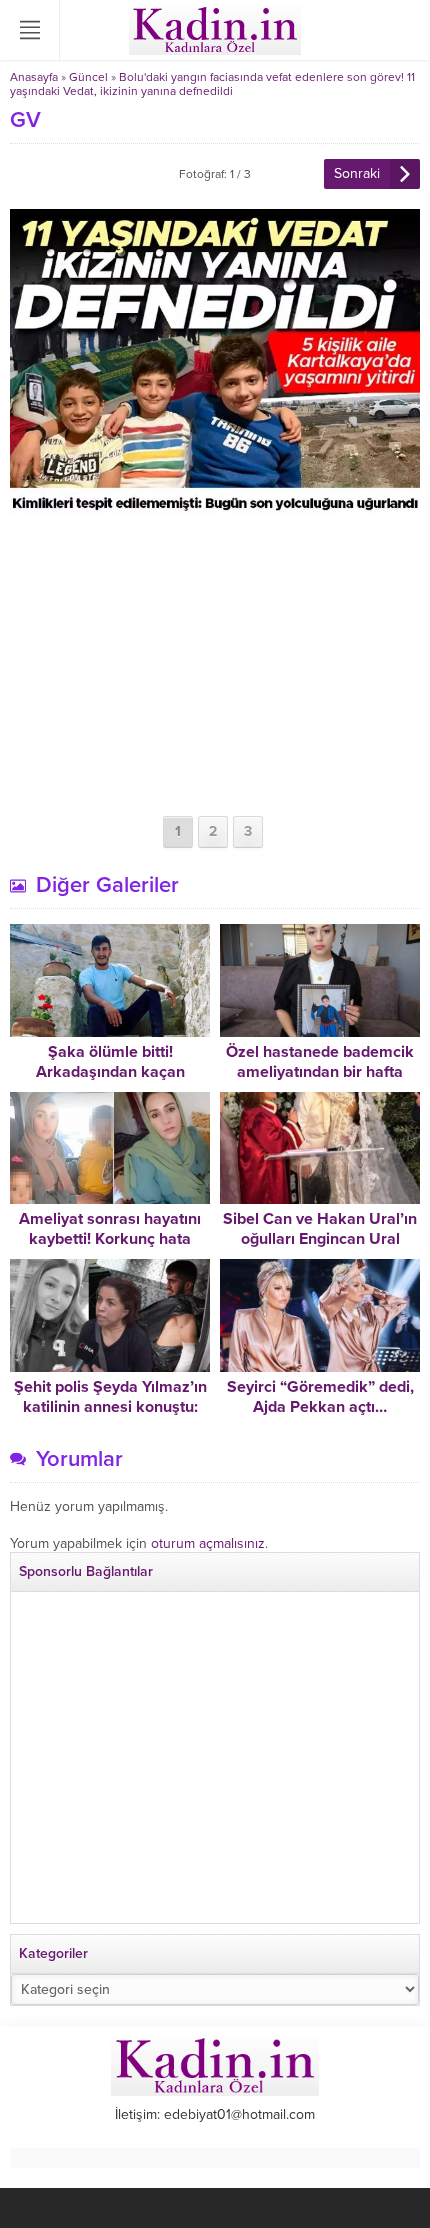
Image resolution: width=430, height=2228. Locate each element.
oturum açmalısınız (208, 1543)
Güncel (88, 77)
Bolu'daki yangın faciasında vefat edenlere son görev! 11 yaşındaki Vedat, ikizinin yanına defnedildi (212, 84)
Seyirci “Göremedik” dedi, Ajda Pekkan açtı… (320, 1397)
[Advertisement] (215, 666)
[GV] (215, 507)
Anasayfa (34, 77)
